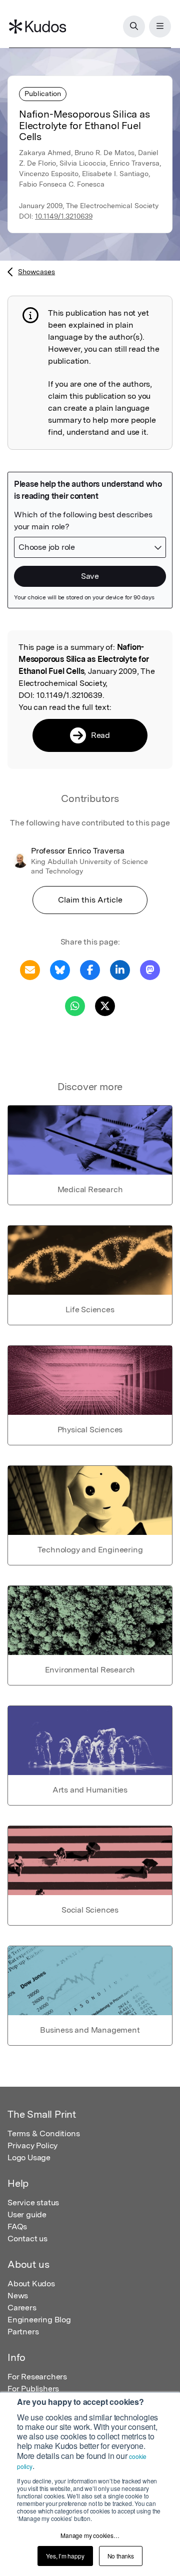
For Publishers (33, 2389)
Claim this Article (90, 900)
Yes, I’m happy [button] (65, 2556)
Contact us (27, 2239)
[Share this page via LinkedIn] (120, 969)
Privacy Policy (32, 2145)
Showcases (36, 272)
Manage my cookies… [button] (90, 2535)
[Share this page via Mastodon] (150, 969)
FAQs (17, 2227)
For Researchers (37, 2377)
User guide (27, 2215)
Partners (23, 2332)
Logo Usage (29, 2158)
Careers (22, 2308)
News (18, 2296)
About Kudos (31, 2284)
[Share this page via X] (105, 1005)
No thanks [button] (121, 2556)
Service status (33, 2203)
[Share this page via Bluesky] (60, 969)
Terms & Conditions (43, 2133)
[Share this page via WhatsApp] (75, 1005)
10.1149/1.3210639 (64, 216)
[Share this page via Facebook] (90, 969)
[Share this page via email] (30, 969)
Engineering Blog (39, 2320)
